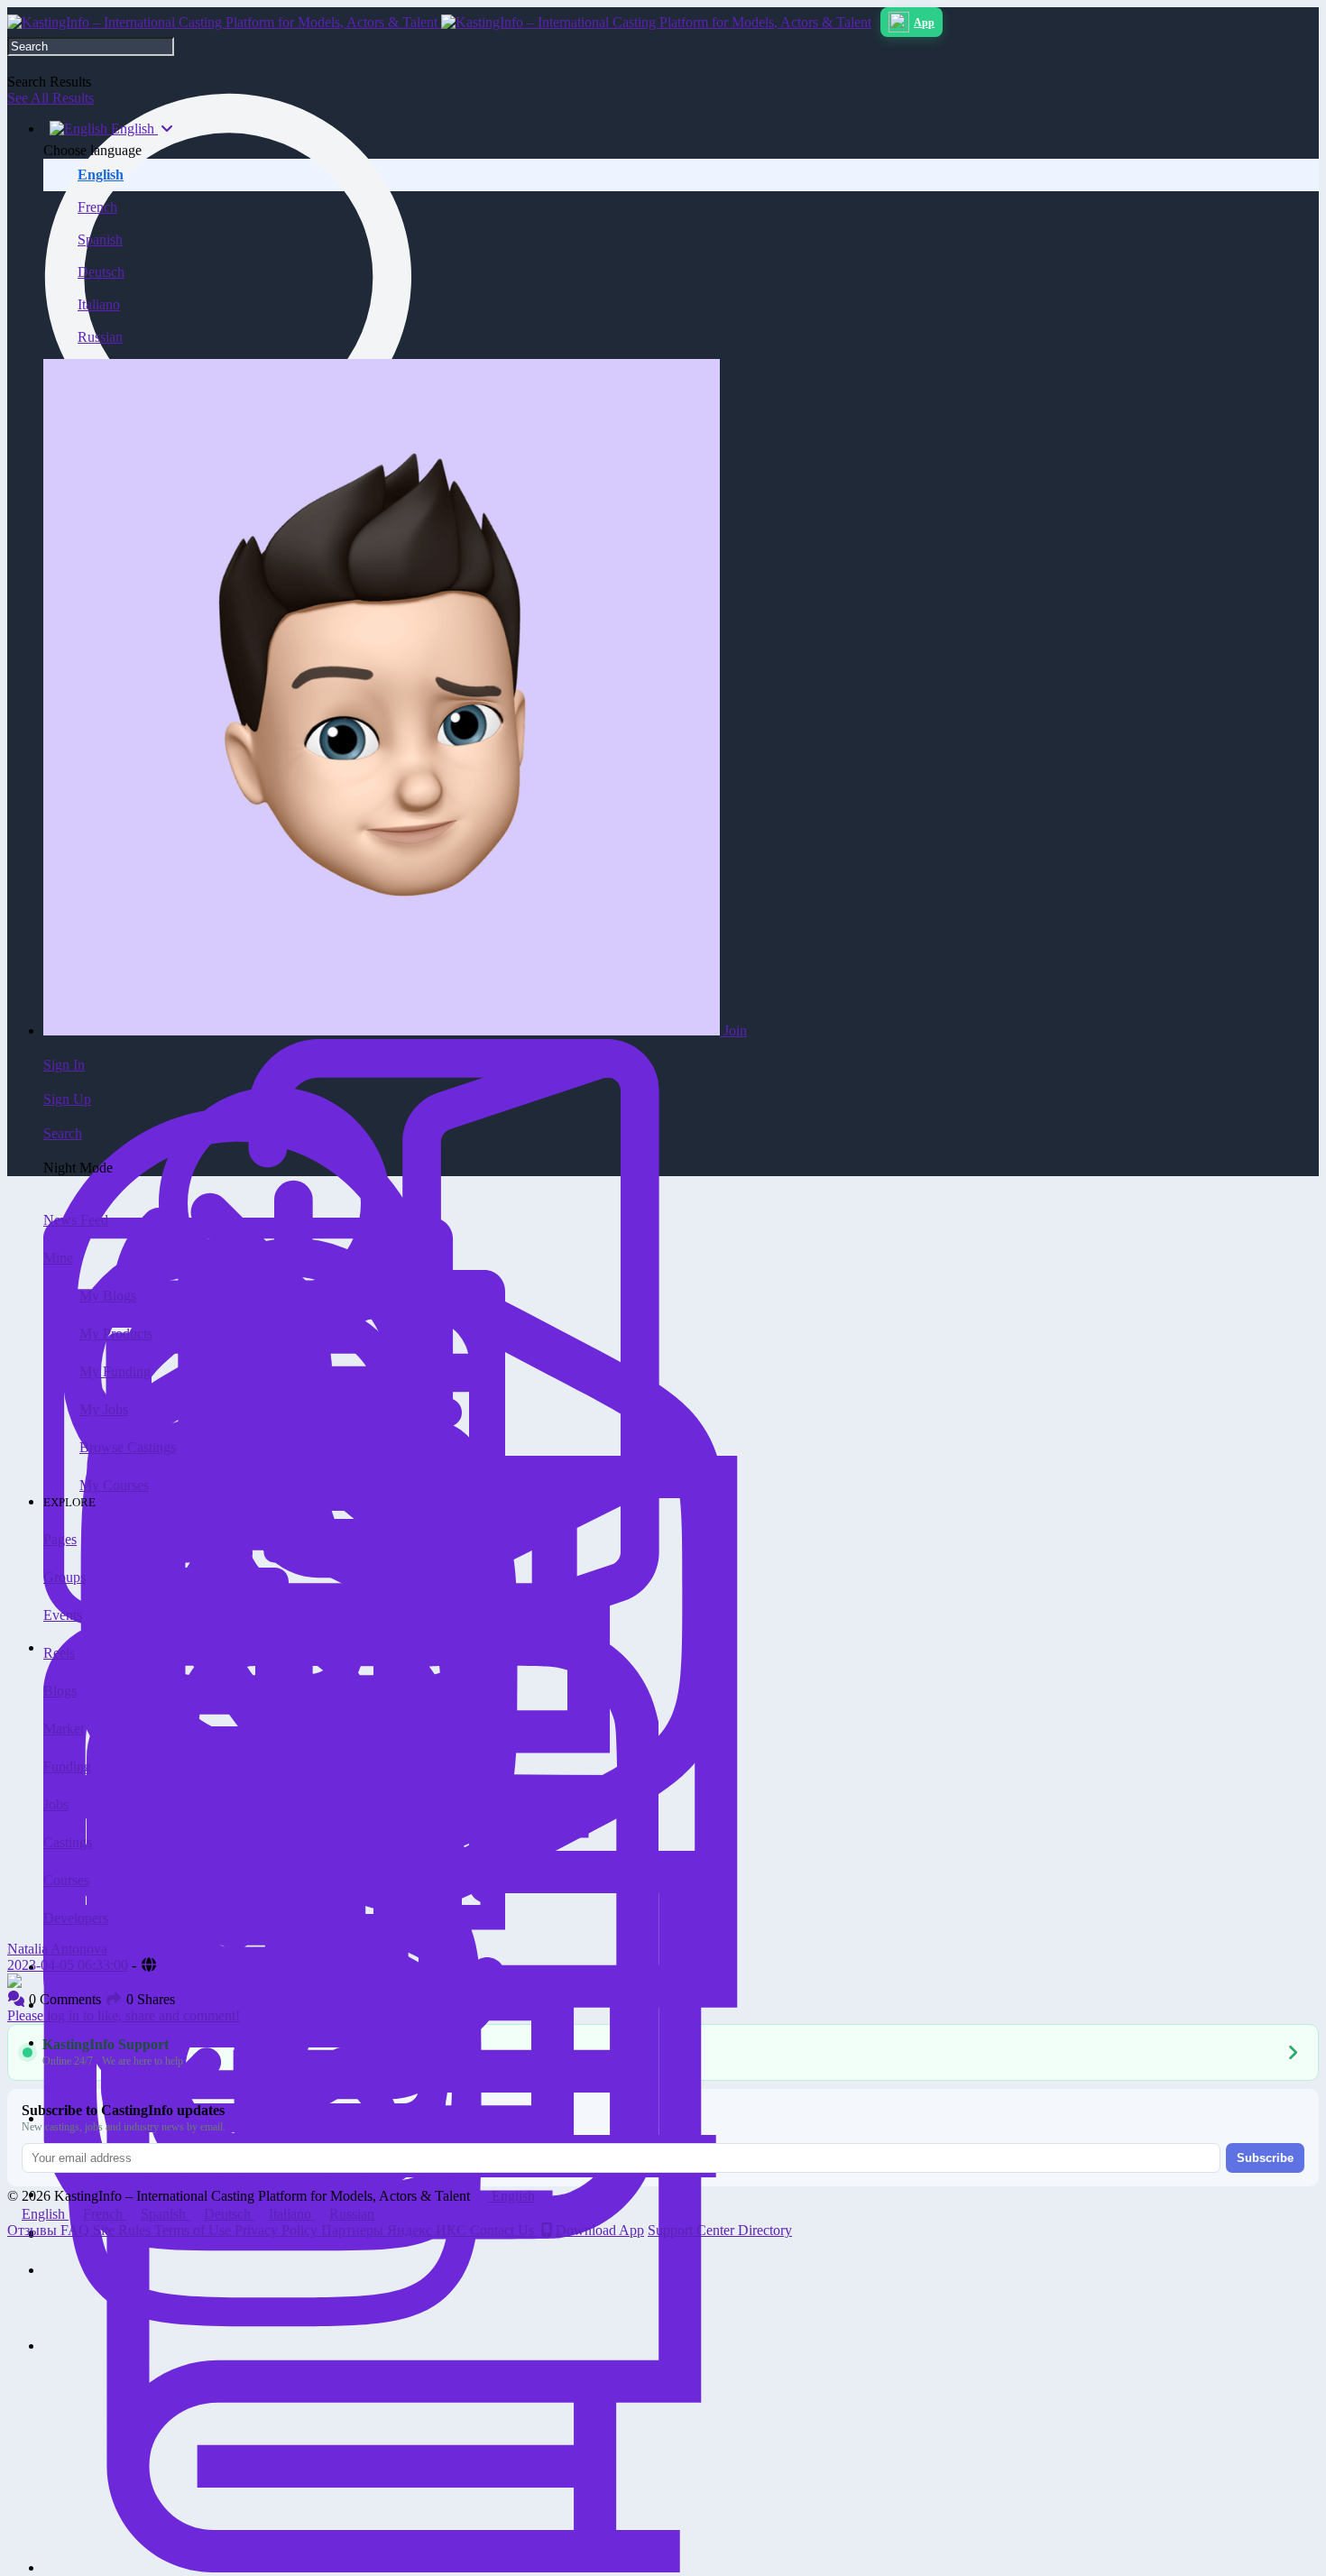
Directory (765, 2230)
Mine (58, 1258)
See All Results (51, 98)
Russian (100, 337)
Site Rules (124, 2230)
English (101, 175)
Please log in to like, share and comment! (124, 2015)
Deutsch (101, 272)
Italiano (99, 304)
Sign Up (67, 1099)
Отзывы (34, 2230)
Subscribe (1265, 2158)
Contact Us (504, 2230)
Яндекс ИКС (428, 2230)
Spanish (100, 239)
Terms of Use (194, 2230)
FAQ (77, 2230)
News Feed (76, 1220)
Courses (66, 1880)
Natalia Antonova (57, 1949)
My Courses (114, 1485)
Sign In (64, 1065)
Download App (600, 2230)
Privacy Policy (278, 2230)
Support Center (693, 2230)
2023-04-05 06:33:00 (68, 1965)
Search (63, 1133)
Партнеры (354, 2230)
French (97, 207)
